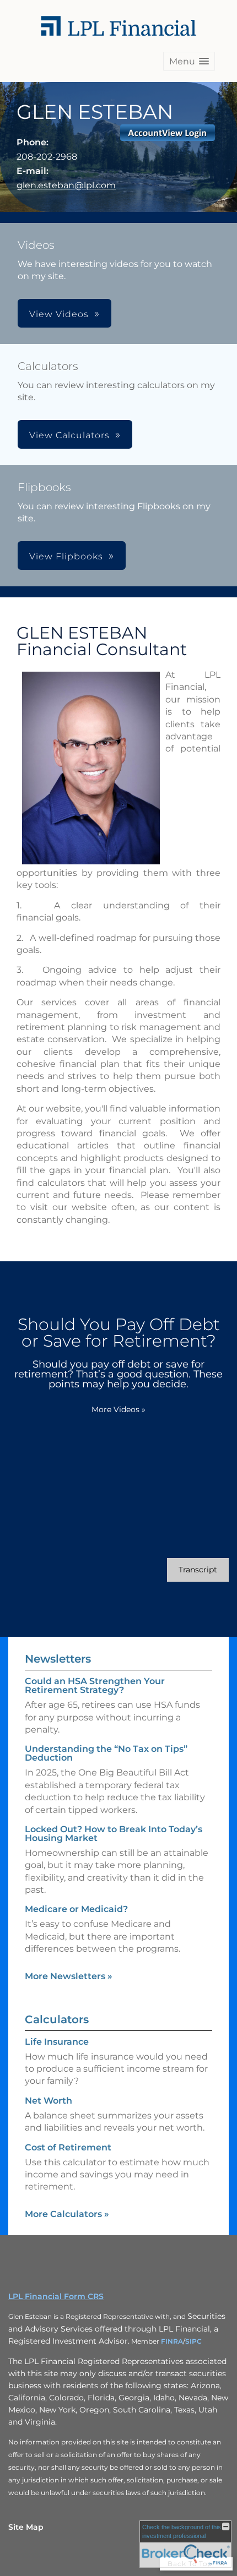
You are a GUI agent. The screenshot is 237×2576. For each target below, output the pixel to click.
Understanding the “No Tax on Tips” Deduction (106, 1753)
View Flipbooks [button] (66, 556)
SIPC (193, 2341)
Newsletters (58, 1659)
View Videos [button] (59, 314)
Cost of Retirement (68, 2147)
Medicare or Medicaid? (76, 1909)
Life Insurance (57, 2042)
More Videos (118, 1409)
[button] (189, 61)
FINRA (172, 2341)
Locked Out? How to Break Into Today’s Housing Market (114, 1834)
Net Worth (49, 2101)
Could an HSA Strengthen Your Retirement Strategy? (95, 1685)
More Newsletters (69, 1976)
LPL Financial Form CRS (56, 2296)
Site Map (26, 2527)
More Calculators (67, 2214)
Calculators (57, 2019)
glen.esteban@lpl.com (66, 185)
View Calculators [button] (69, 435)
